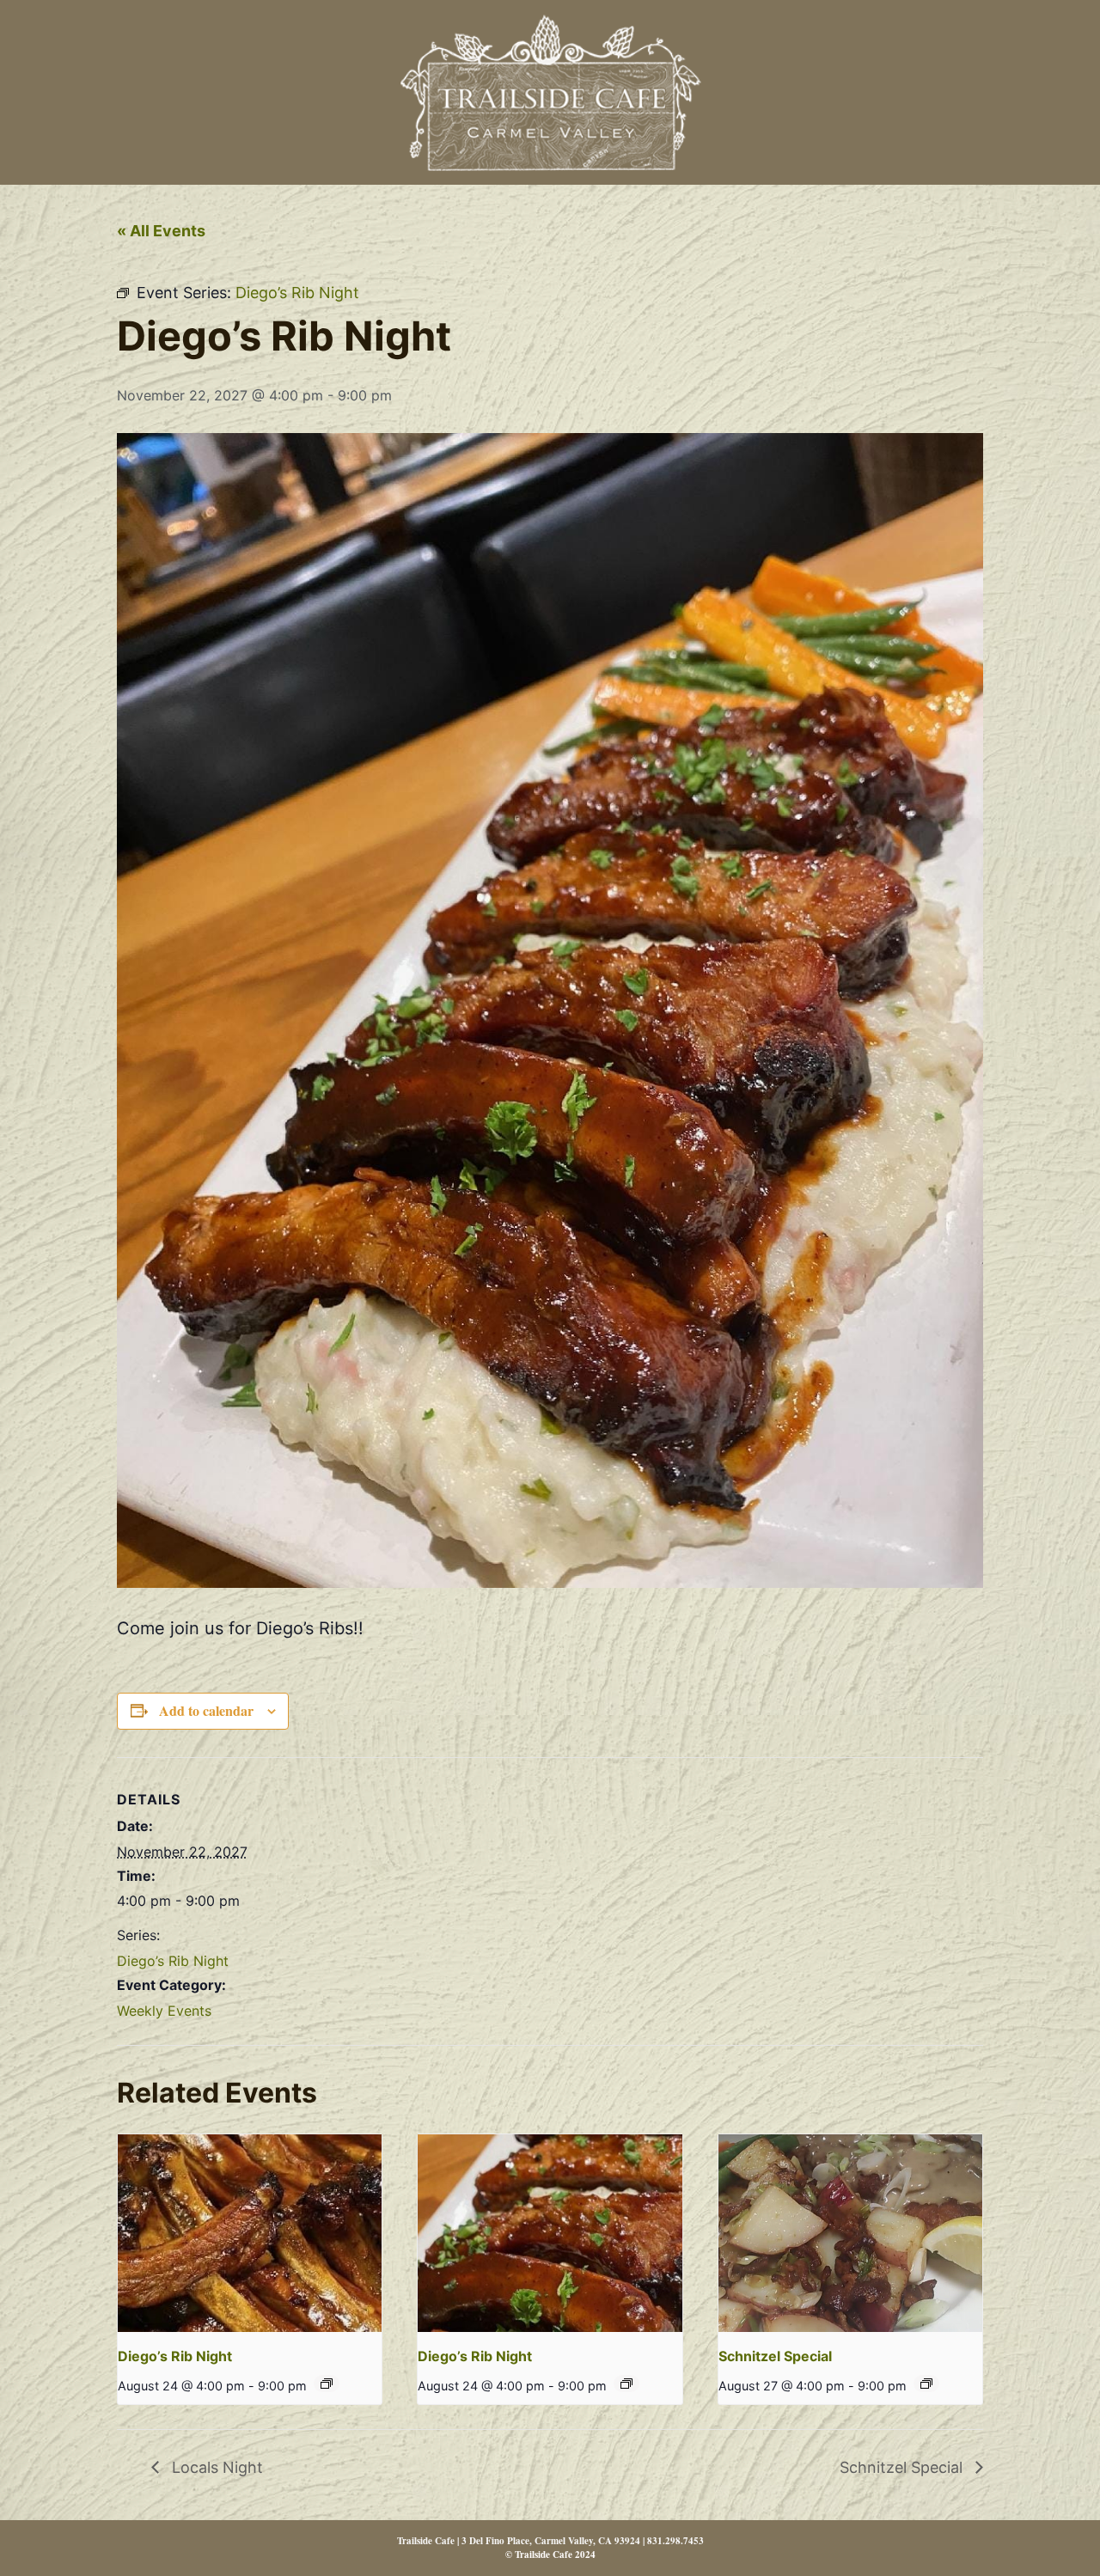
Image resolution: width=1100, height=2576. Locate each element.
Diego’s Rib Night (173, 1961)
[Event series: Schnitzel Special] (926, 2384)
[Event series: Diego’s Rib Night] (327, 2384)
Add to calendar (206, 1710)
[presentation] (250, 2233)
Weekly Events (164, 2011)
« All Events (161, 231)
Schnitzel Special (775, 2356)
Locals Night (215, 2467)
